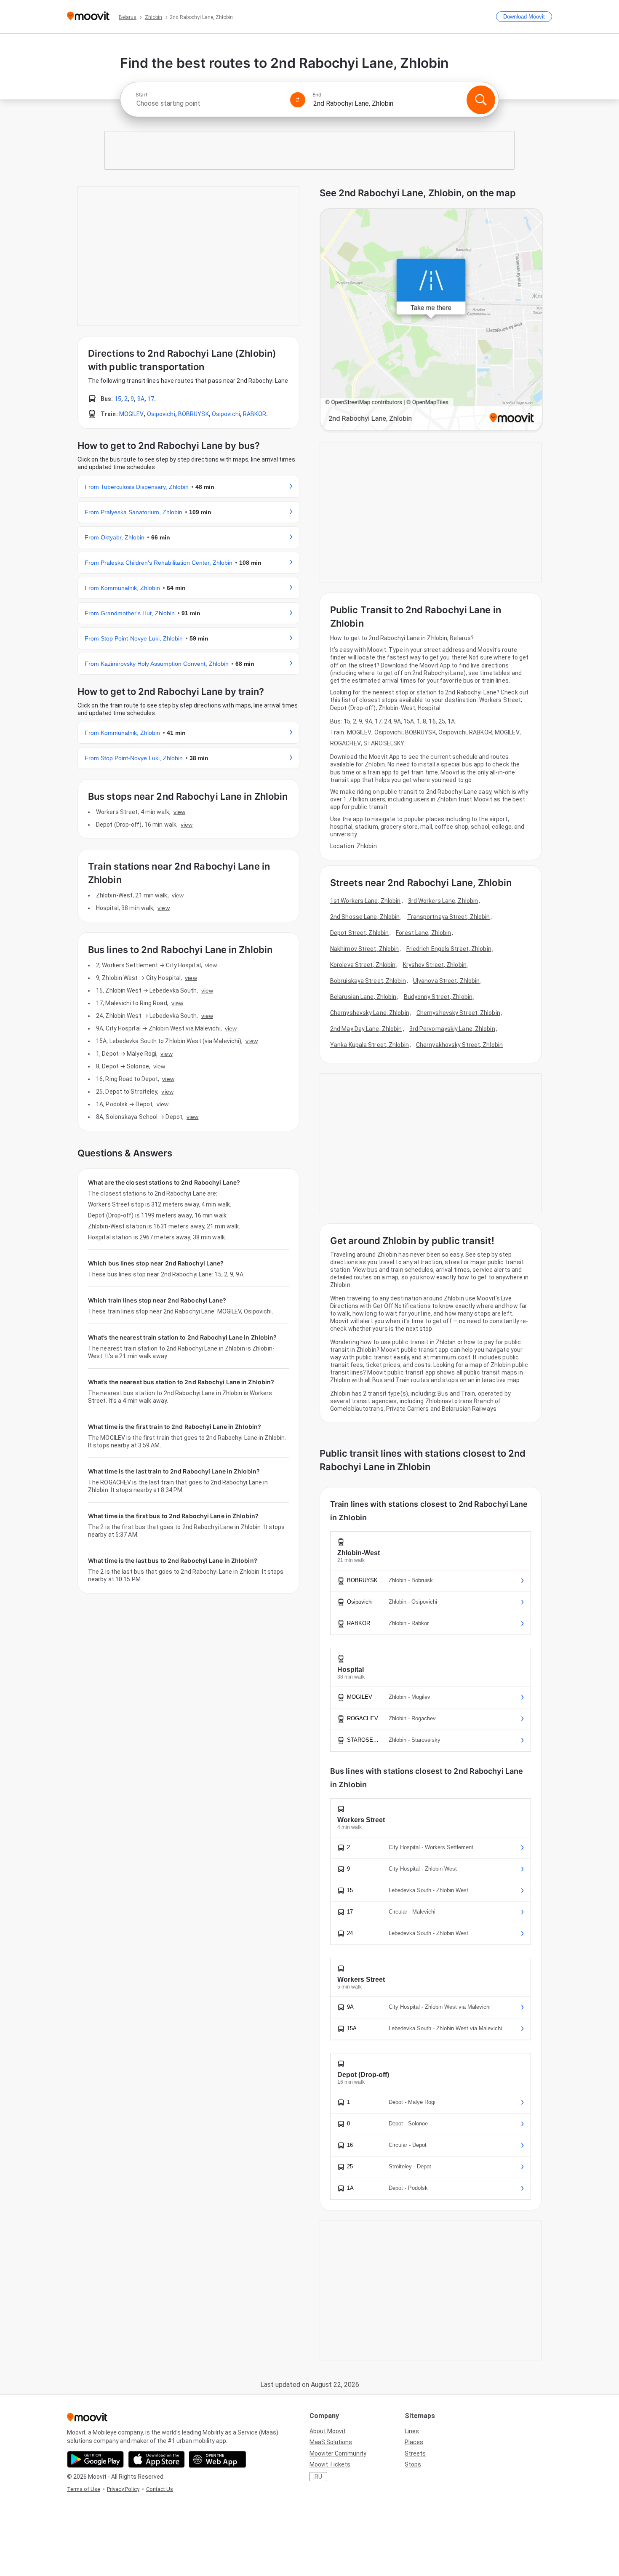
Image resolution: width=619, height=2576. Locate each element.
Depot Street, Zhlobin (359, 933)
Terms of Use (84, 2489)
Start (141, 95)
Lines (412, 2431)
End (317, 95)
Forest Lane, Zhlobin (423, 933)
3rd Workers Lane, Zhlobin (443, 901)
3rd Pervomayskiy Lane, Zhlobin (452, 1029)
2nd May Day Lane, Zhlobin (366, 1029)
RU (318, 2477)
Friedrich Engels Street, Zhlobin (449, 949)
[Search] (481, 100)
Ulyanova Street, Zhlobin (446, 981)
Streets (415, 2453)
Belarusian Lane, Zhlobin (363, 997)
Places (414, 2442)
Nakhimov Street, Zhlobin (364, 949)
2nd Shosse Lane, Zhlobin (365, 917)
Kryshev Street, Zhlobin (435, 965)
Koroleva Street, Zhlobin (363, 965)
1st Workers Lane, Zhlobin (366, 901)
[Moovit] (88, 17)
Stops (413, 2464)
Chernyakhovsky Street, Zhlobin (459, 1045)
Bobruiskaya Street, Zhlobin (368, 981)
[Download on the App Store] (156, 2459)
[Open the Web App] (217, 2459)
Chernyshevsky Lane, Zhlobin (370, 1013)
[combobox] (209, 103)
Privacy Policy (123, 2489)
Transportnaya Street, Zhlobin (449, 917)
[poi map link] (431, 320)
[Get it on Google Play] (95, 2459)
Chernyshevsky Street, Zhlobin (458, 1013)
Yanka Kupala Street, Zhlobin (370, 1045)
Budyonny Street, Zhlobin (438, 997)
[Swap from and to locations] (298, 100)
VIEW (179, 812)
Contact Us (160, 2489)
